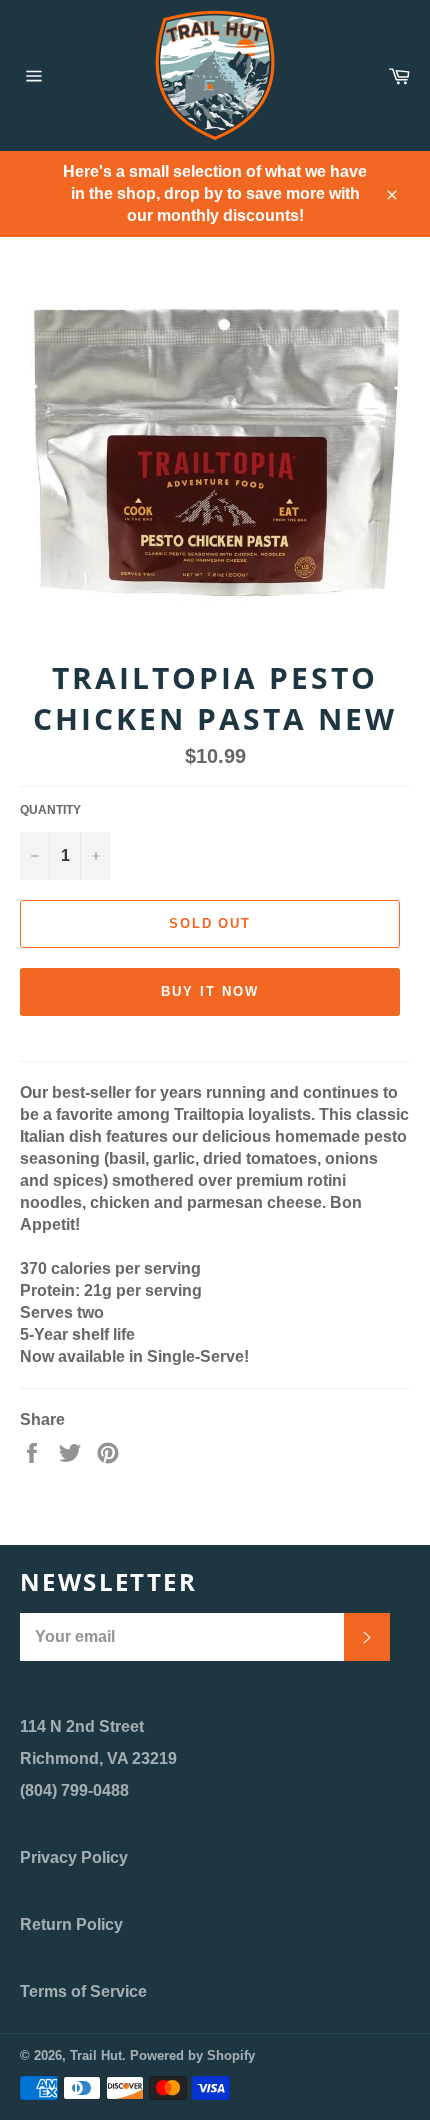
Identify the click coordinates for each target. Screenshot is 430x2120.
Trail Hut (96, 2055)
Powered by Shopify (192, 2055)
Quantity (50, 810)
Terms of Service (83, 1991)
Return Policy (71, 1924)
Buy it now (210, 991)
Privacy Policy (74, 1857)
